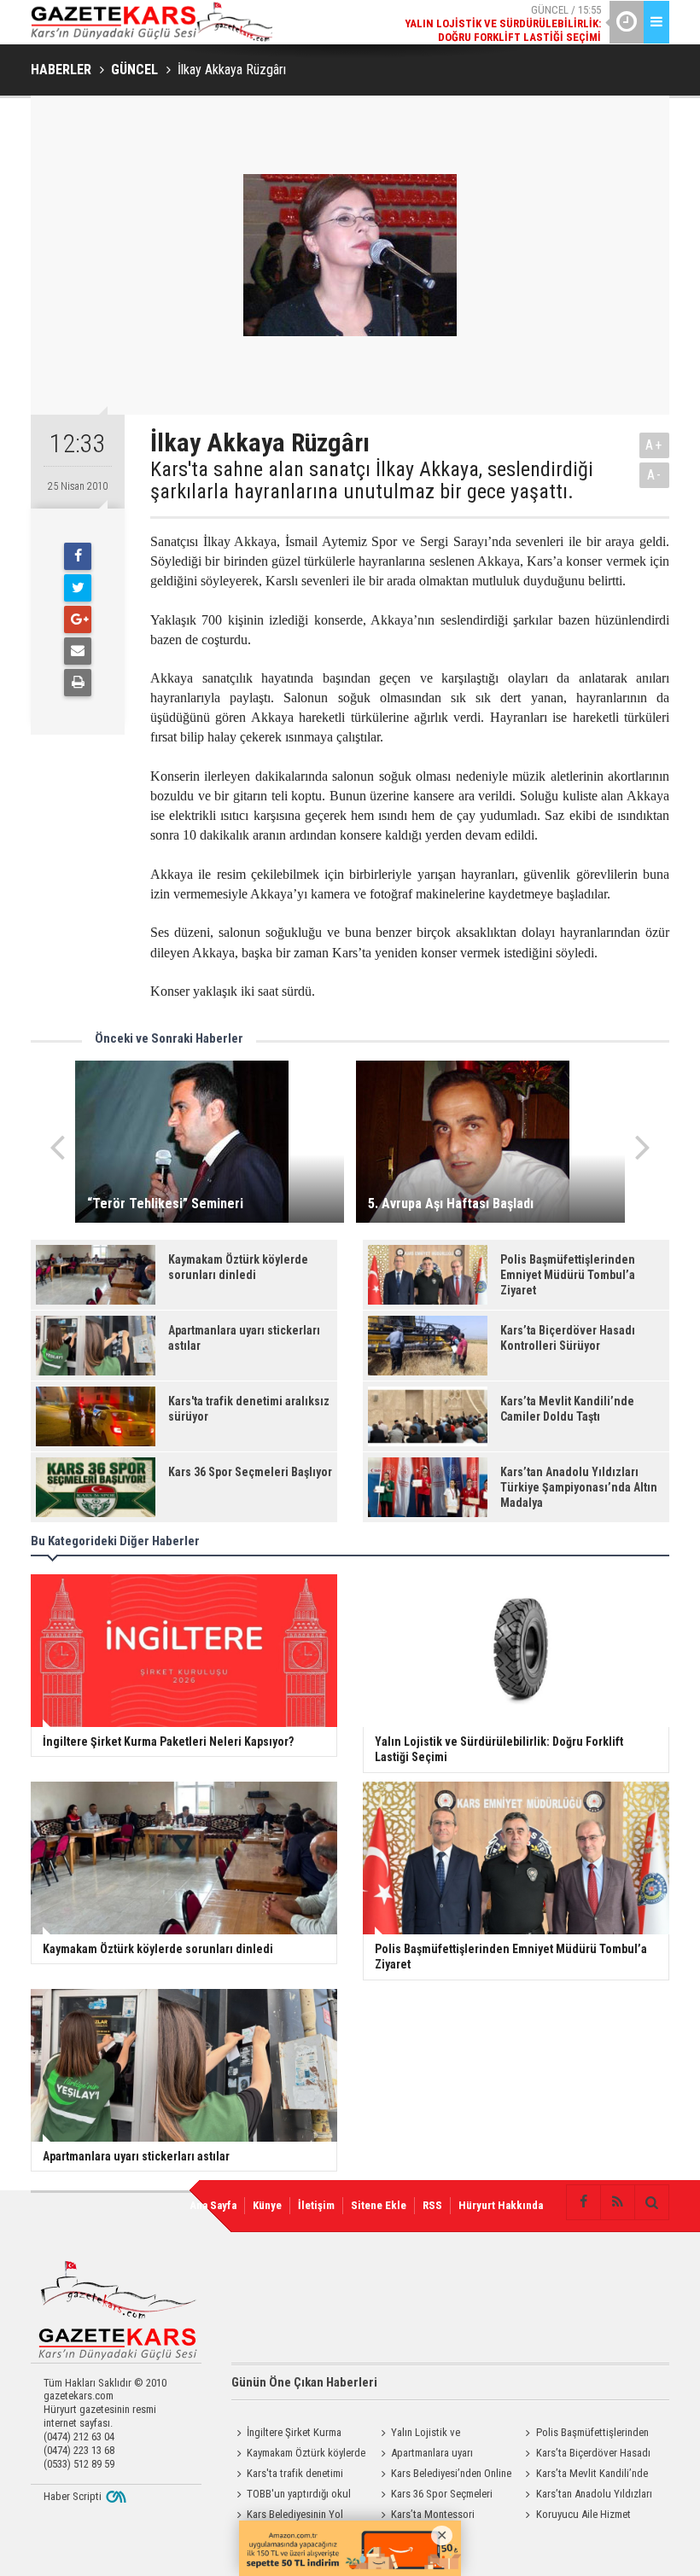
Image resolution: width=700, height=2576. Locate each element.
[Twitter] (78, 588)
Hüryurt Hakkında (501, 2205)
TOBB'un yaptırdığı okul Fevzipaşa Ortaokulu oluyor (292, 2496)
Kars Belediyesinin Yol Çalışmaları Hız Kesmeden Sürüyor (288, 2516)
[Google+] (78, 619)
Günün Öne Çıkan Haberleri (304, 2382)
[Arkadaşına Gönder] (78, 651)
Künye (267, 2205)
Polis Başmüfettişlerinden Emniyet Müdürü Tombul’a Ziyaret (585, 2434)
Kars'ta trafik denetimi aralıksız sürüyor (287, 2475)
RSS (432, 2205)
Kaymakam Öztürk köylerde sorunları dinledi (298, 2455)
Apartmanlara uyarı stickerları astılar (424, 2455)
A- (655, 475)
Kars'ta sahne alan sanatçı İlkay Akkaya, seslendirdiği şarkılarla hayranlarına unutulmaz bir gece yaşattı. (372, 481)
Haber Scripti (73, 2496)
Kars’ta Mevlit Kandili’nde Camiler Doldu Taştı (584, 2475)
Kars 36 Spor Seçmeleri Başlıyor (434, 2496)
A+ (654, 445)
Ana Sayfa (213, 2205)
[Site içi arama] (651, 2202)
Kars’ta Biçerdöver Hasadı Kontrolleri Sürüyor (586, 2455)
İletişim (316, 2205)
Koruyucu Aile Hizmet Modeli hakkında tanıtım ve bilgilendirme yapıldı (580, 2516)
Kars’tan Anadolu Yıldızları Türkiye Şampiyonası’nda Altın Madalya (586, 2496)
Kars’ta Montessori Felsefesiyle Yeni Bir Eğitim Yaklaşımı (434, 2516)
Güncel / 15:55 (503, 23)
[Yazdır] (78, 683)
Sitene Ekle (379, 2205)
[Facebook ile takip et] (583, 2202)
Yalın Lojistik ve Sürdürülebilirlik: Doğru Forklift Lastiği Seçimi (444, 2434)
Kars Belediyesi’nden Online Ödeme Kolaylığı (443, 2475)
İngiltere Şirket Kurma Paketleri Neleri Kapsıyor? (288, 2434)
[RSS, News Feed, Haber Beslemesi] (617, 2202)
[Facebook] (78, 556)
